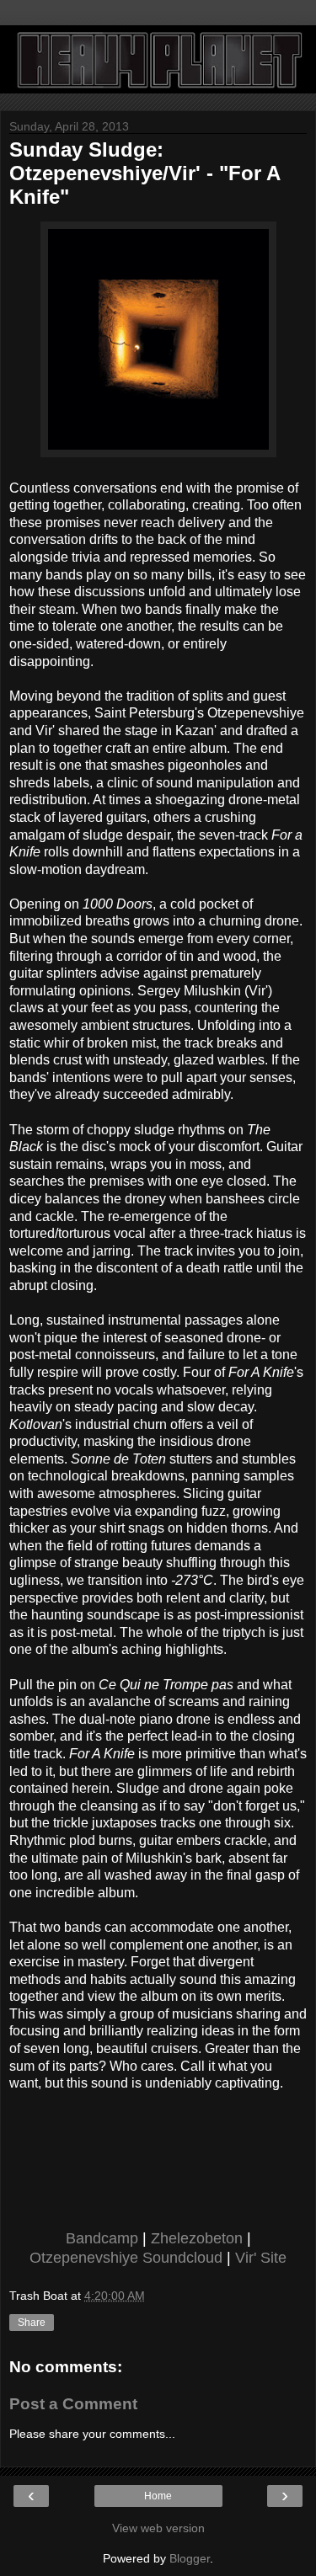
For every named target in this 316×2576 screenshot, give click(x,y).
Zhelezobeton (197, 2238)
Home (158, 2496)
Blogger (190, 2558)
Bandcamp (102, 2238)
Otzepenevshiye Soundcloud (126, 2258)
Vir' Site (261, 2258)
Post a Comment (73, 2404)
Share (32, 2323)
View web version (158, 2528)
